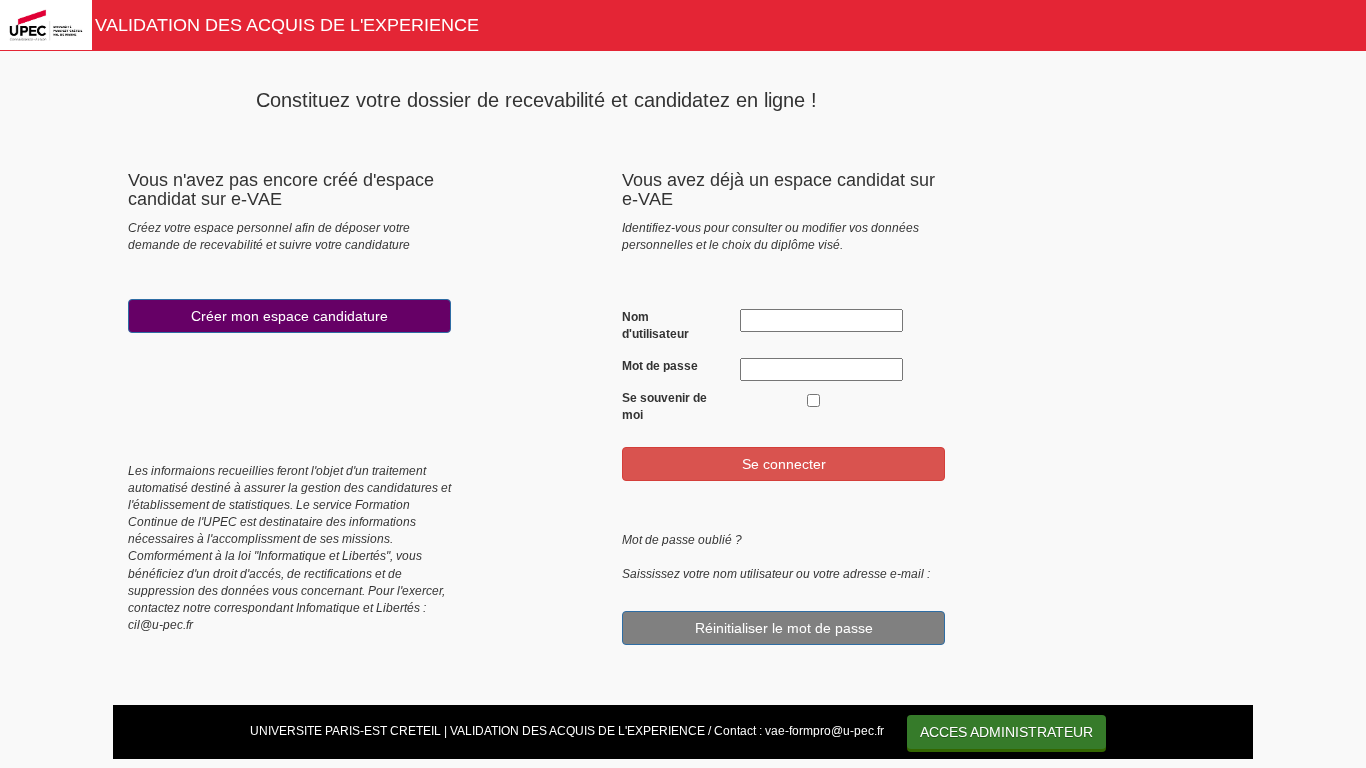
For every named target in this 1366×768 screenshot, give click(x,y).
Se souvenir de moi (664, 406)
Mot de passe (660, 366)
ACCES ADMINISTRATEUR (1006, 732)
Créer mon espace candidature (289, 316)
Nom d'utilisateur (655, 325)
